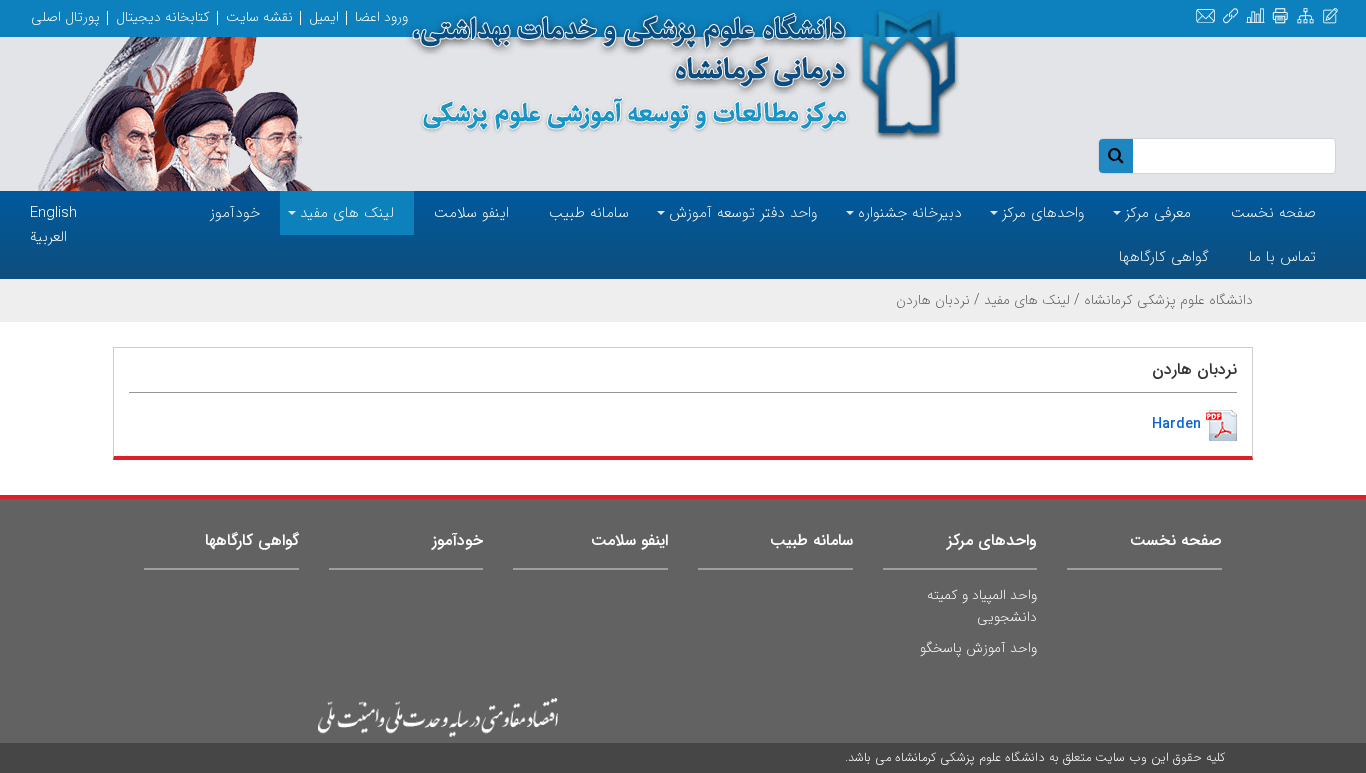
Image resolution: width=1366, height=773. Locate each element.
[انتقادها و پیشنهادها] (1330, 16)
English (53, 213)
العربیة (48, 237)
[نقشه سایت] (1305, 16)
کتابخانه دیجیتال (163, 17)
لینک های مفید (1027, 300)
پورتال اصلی (65, 17)
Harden (1176, 424)
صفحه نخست (1176, 540)
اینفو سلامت (629, 540)
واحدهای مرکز (992, 540)
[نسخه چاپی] (1280, 16)
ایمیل (324, 17)
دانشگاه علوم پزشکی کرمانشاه (1168, 300)
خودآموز (457, 540)
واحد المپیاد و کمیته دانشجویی (982, 606)
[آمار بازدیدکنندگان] (1255, 16)
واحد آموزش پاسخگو (978, 648)
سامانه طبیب (811, 540)
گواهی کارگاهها (252, 540)
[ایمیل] (1205, 16)
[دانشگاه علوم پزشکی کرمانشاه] (683, 74)
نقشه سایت (259, 17)
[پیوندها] (1230, 16)
